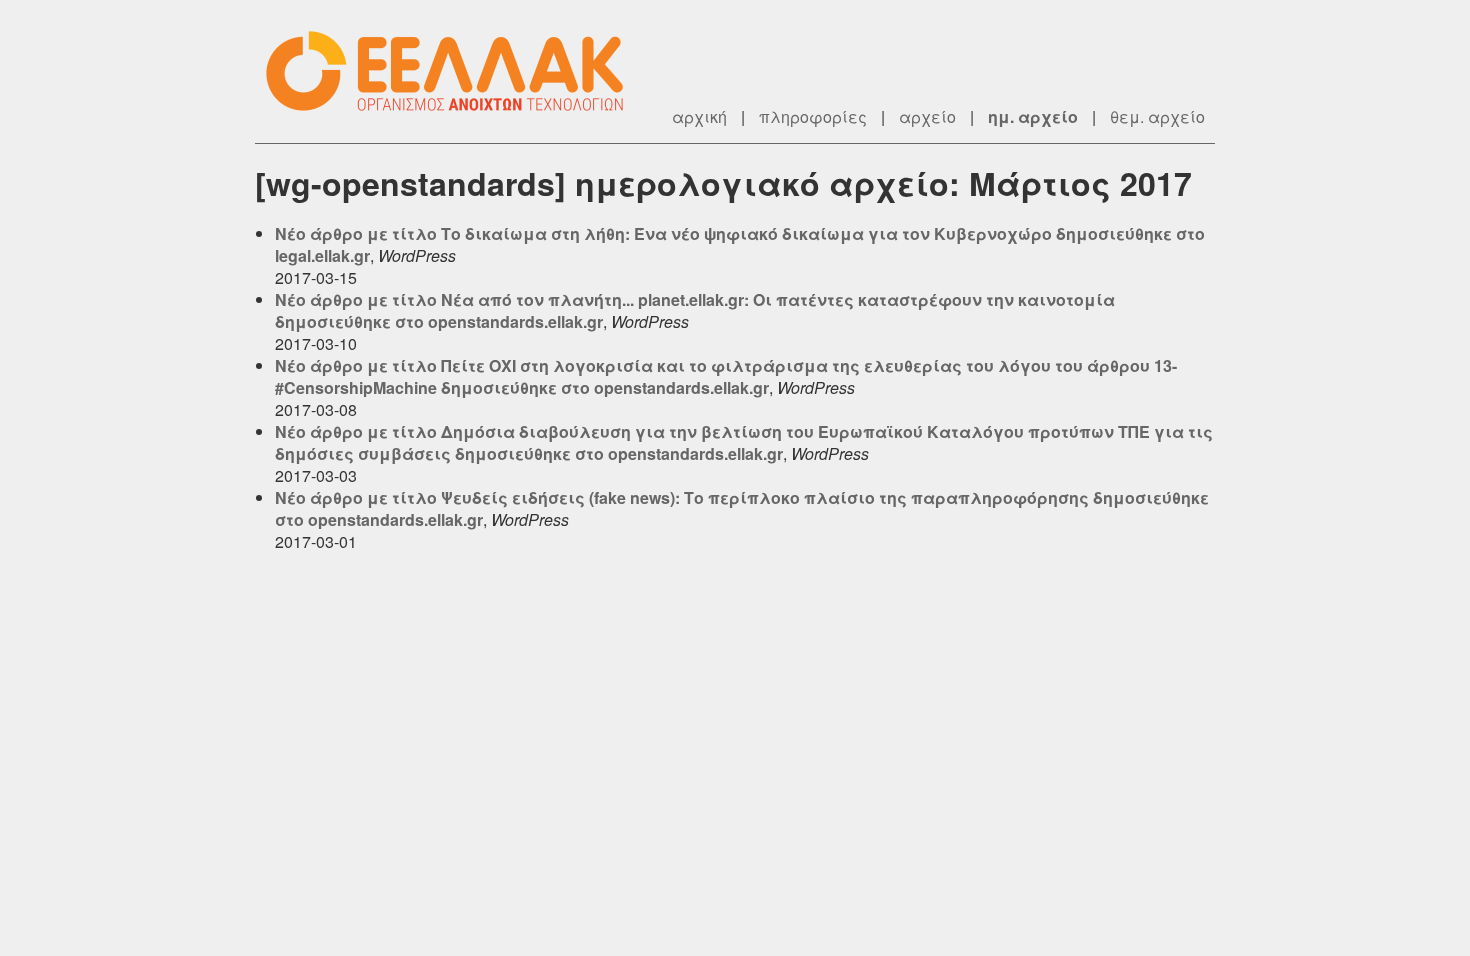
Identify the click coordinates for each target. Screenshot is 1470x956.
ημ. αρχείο (1033, 116)
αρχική (699, 116)
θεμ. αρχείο (1157, 116)
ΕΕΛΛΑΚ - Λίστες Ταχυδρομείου (455, 71)
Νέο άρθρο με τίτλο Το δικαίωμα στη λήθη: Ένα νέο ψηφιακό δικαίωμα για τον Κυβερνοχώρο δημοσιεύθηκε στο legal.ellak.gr (740, 244)
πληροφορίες (813, 116)
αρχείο (927, 116)
